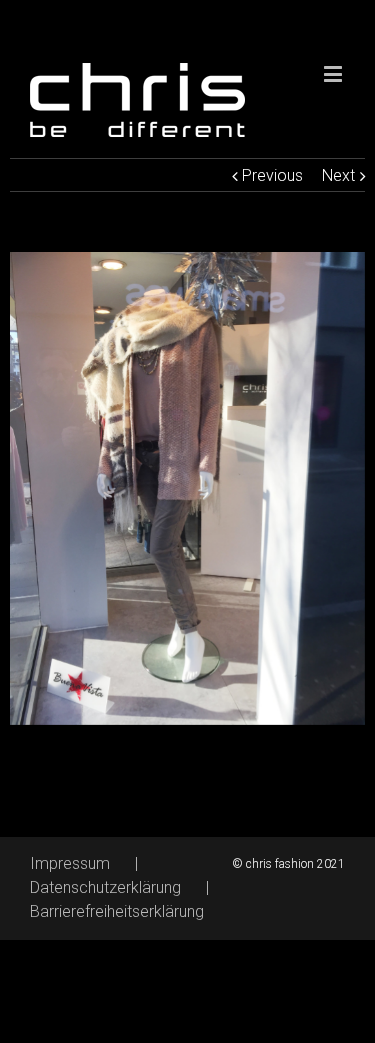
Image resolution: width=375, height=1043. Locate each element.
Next (338, 175)
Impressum (70, 863)
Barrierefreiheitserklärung (117, 911)
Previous (272, 175)
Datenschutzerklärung (105, 887)
